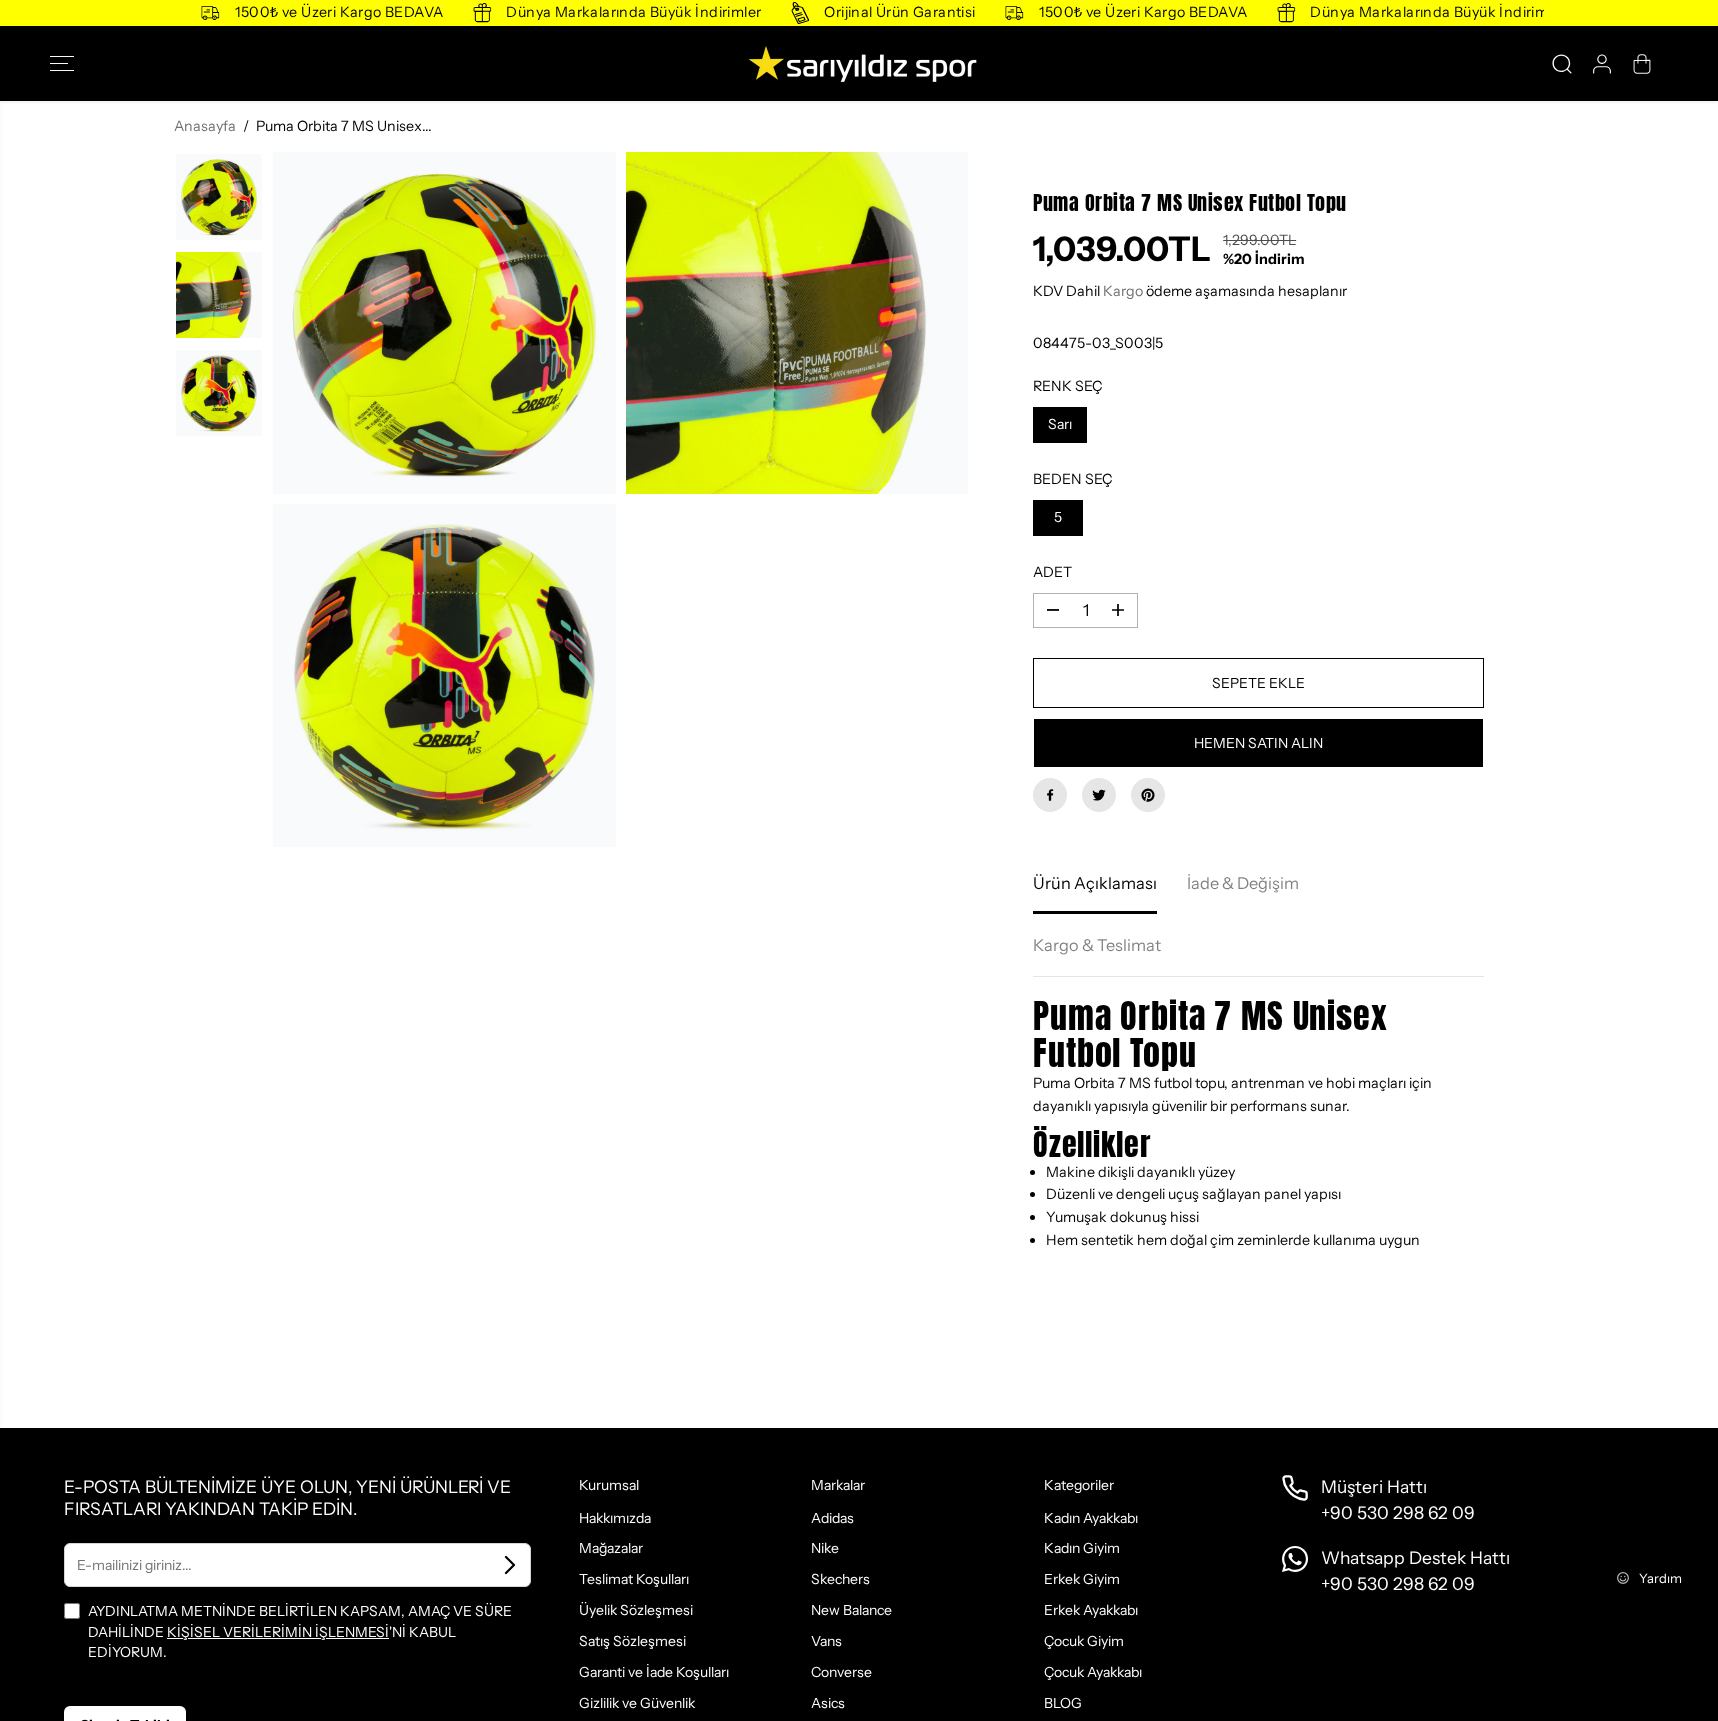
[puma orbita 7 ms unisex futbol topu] (444, 323)
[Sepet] (1642, 64)
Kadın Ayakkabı (1091, 1518)
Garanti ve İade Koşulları (654, 1672)
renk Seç (1068, 386)
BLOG (1063, 1703)
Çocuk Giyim (1084, 1641)
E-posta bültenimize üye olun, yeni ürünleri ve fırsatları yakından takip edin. (287, 1497)
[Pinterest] (1148, 795)
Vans (826, 1641)
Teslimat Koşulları (634, 1579)
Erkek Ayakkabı (1091, 1610)
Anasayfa (205, 126)
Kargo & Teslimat (1097, 945)
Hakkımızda (615, 1518)
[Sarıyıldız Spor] (859, 63)
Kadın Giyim (1082, 1548)
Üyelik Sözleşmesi (636, 1610)
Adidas (832, 1518)
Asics (828, 1703)
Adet (1052, 572)
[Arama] (1562, 64)
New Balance (851, 1610)
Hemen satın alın (1258, 743)
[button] (68, 64)
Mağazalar (611, 1548)
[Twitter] (1099, 795)
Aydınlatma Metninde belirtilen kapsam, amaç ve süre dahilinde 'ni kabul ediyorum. (300, 1631)
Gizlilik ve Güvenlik (637, 1703)
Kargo (1123, 291)
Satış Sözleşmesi (632, 1641)
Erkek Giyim (1082, 1579)
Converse (841, 1672)
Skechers (840, 1579)
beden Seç (1073, 479)
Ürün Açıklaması (1095, 883)
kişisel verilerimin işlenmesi (278, 1632)
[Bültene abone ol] (510, 1565)
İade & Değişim (1243, 883)
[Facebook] (1050, 795)
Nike (825, 1548)
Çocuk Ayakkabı (1093, 1672)
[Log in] (1602, 64)
